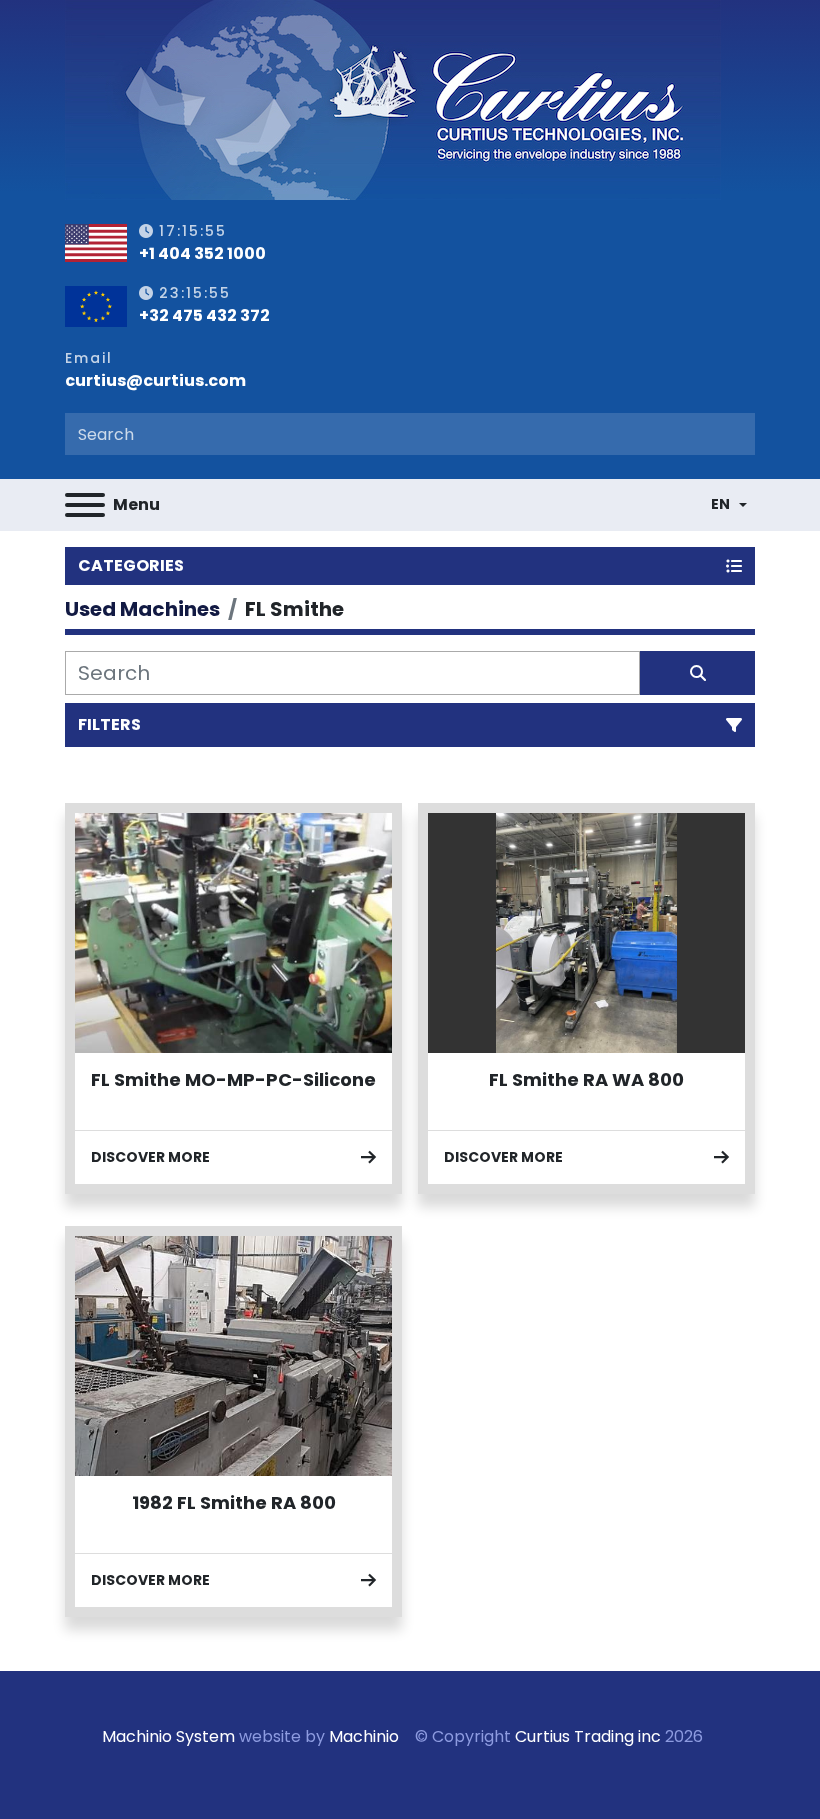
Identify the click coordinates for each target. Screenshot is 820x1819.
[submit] (697, 673)
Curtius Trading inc (588, 1736)
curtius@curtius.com (155, 381)
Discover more (150, 1157)
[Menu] (85, 505)
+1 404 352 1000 (202, 254)
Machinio (364, 1736)
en (720, 504)
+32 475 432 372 (204, 316)
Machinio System (168, 1736)
